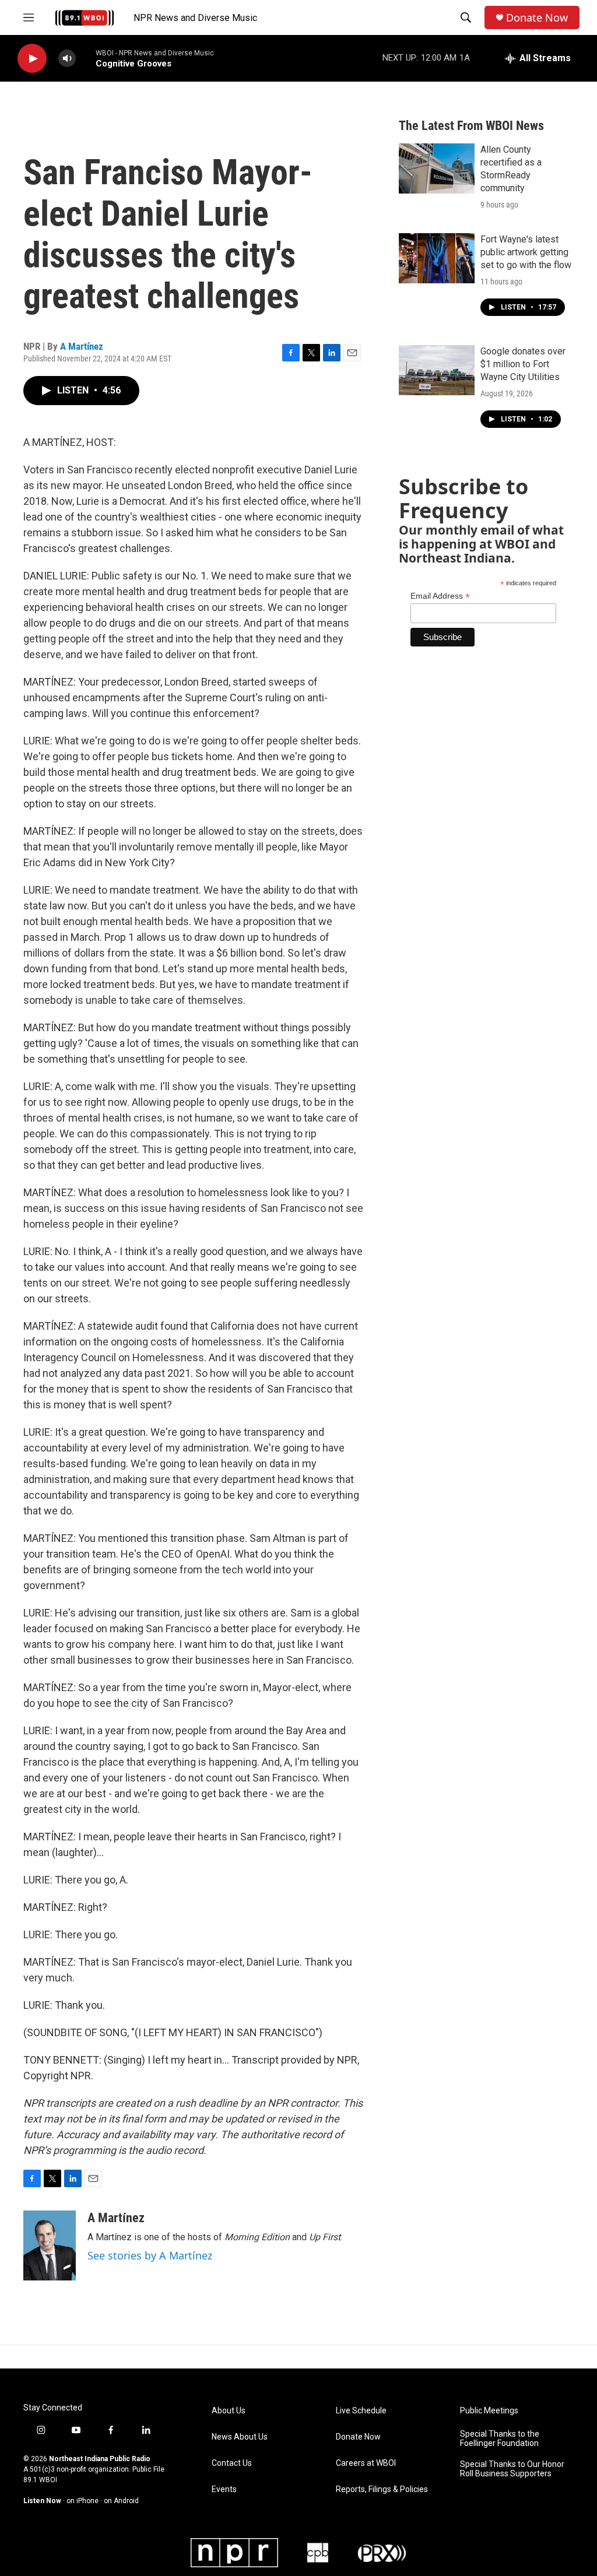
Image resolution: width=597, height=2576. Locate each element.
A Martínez (82, 346)
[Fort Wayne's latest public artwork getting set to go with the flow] (437, 258)
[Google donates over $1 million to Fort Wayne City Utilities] (437, 370)
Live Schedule (361, 2411)
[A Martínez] (50, 2245)
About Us (229, 2411)
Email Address (440, 596)
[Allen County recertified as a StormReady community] (437, 168)
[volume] (67, 59)
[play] (32, 59)
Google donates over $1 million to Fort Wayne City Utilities (523, 364)
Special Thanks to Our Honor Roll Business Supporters (512, 2469)
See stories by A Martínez (150, 2255)
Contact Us (232, 2463)
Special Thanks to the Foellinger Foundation (500, 2439)
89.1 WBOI (40, 2480)
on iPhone (82, 2501)
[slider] (86, 58)
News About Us (240, 2437)
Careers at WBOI (366, 2463)
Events (224, 2489)
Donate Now (537, 18)
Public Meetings (489, 2411)
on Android (121, 2501)
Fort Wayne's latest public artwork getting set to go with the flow (526, 252)
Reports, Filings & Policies (382, 2489)
